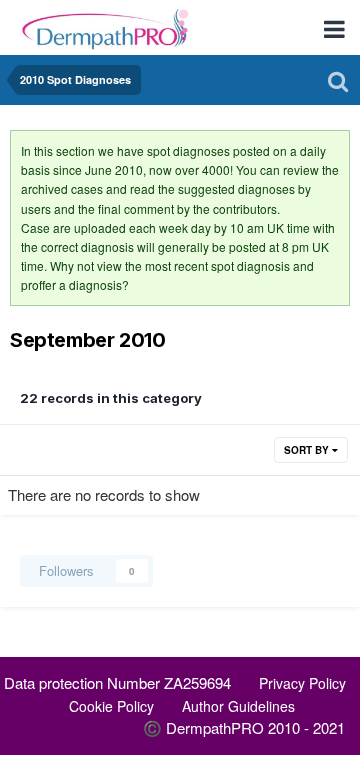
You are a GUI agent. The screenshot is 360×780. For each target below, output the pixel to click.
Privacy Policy (302, 683)
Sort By (308, 450)
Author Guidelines (238, 706)
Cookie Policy (111, 706)
